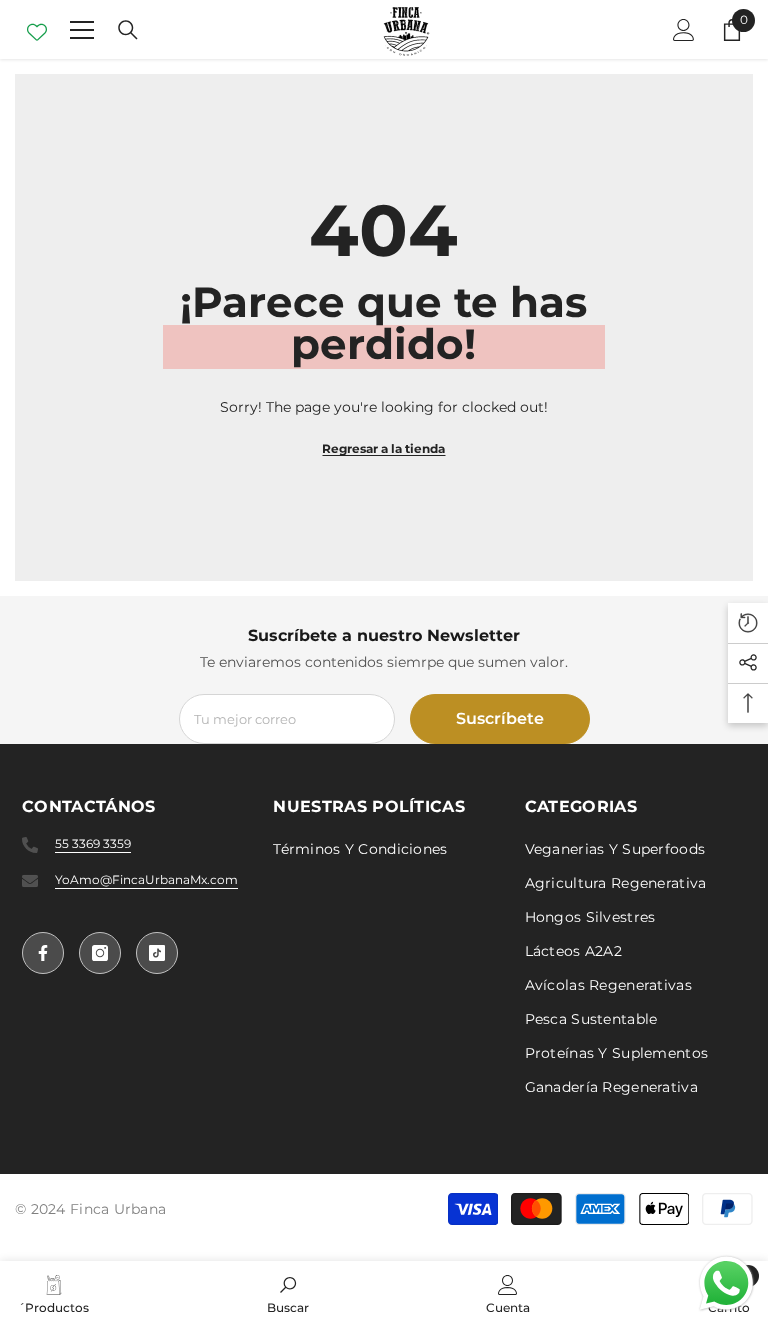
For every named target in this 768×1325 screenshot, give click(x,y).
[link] (288, 1293)
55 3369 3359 (93, 843)
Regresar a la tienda (383, 448)
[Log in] (684, 30)
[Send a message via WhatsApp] (726, 1283)
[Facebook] (43, 953)
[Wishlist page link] (37, 30)
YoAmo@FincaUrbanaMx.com (146, 879)
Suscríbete (500, 718)
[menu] (82, 30)
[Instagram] (100, 953)
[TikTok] (157, 953)
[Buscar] (128, 30)
